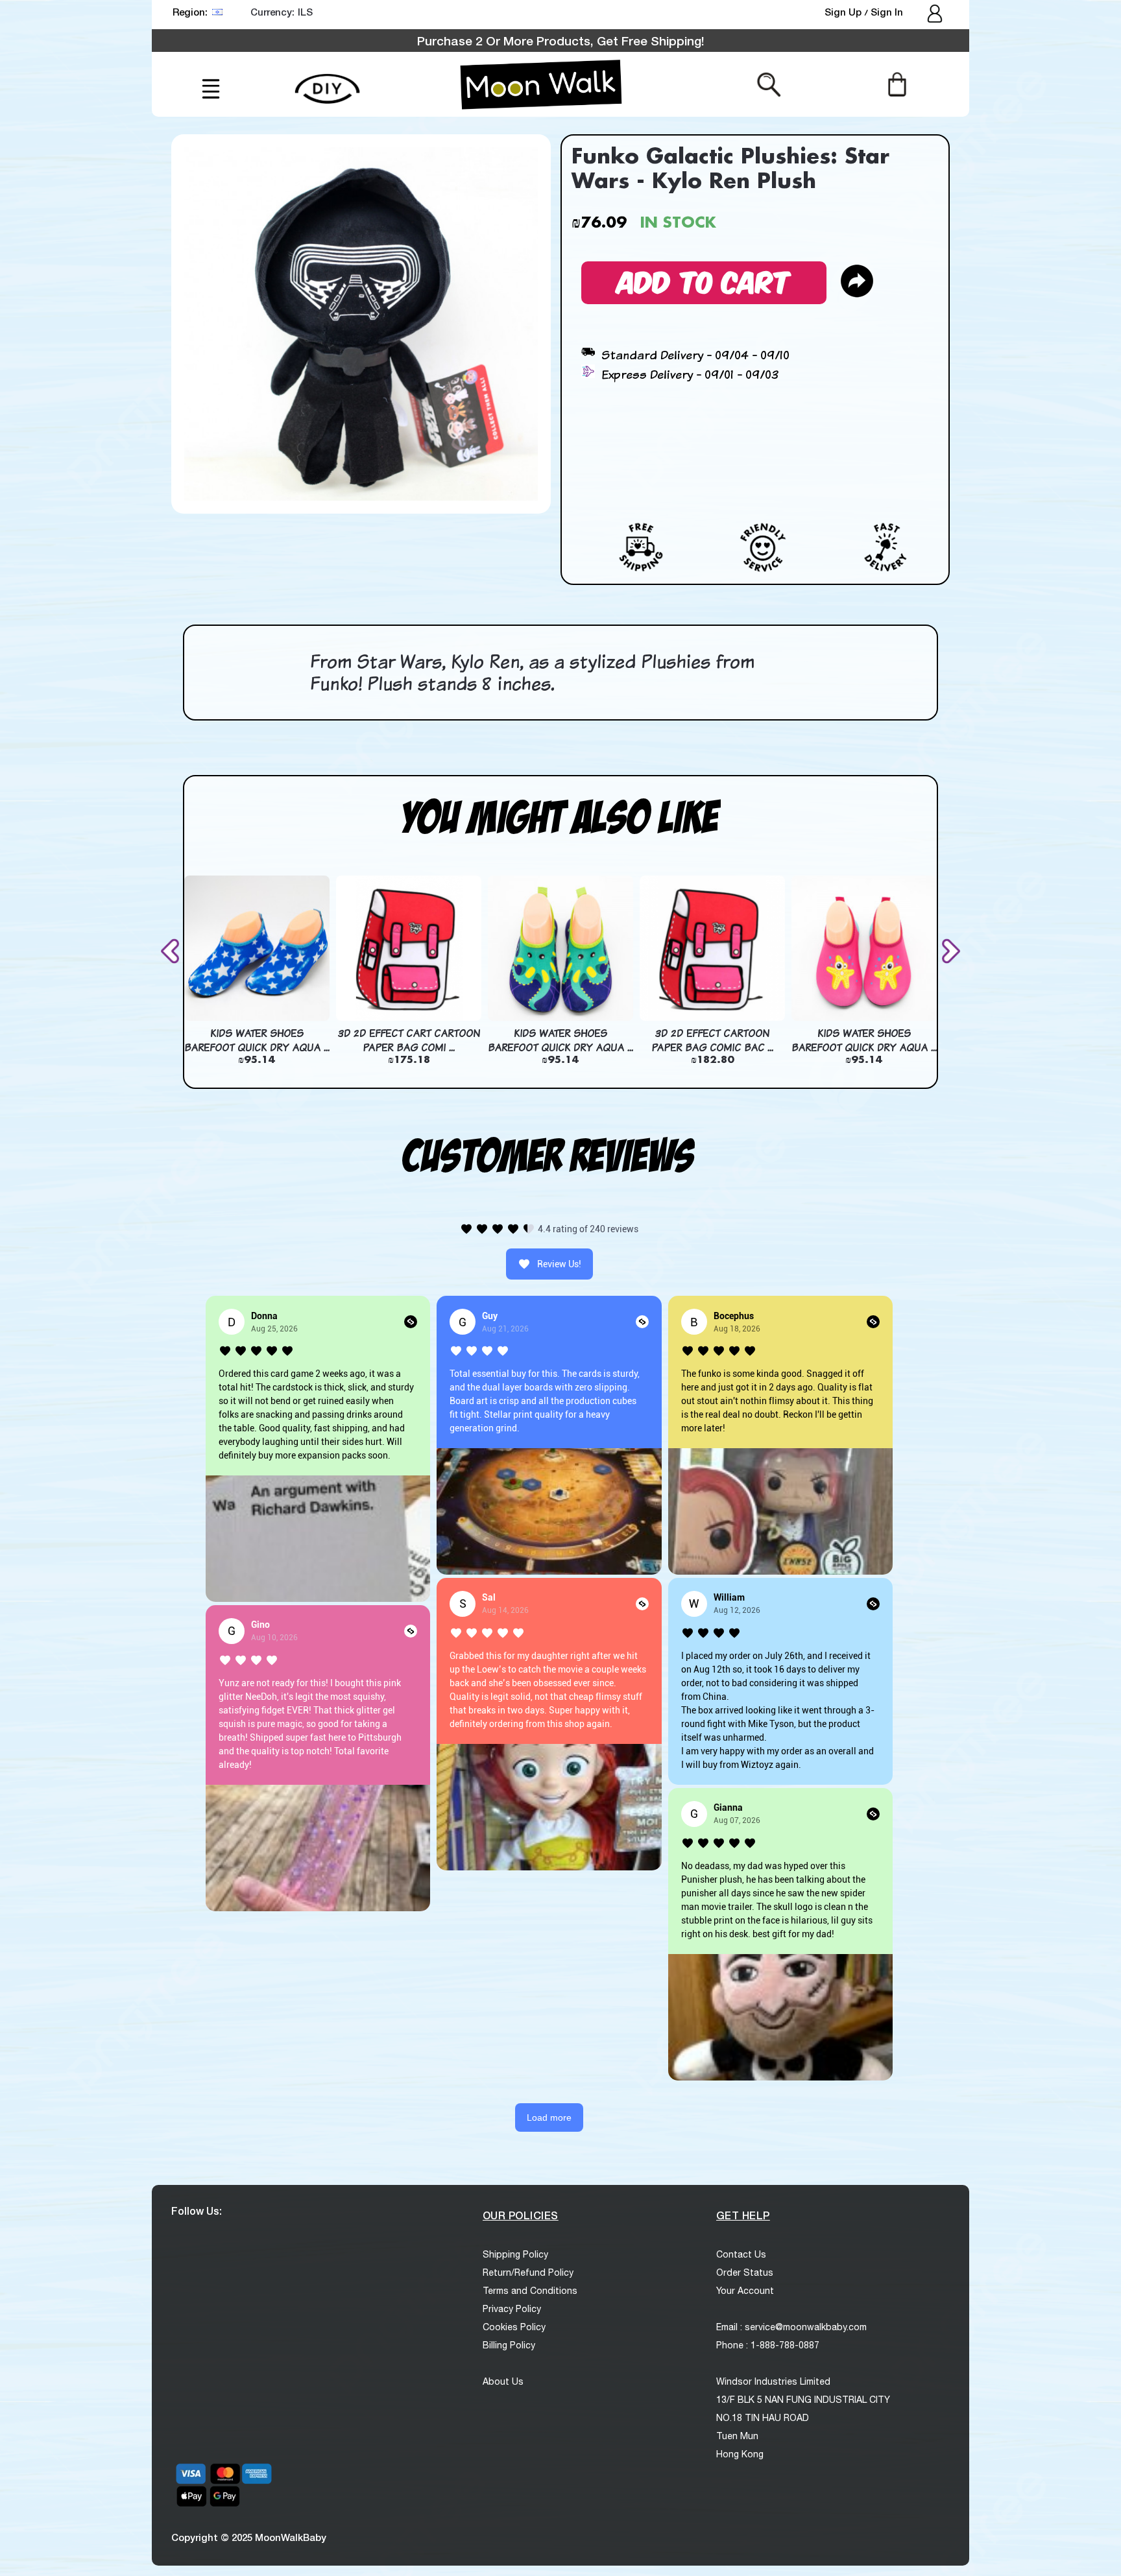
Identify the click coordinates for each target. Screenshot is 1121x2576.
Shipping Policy (515, 2254)
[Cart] (897, 84)
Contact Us (741, 2254)
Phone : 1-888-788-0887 (768, 2345)
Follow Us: (197, 2211)
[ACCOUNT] (936, 15)
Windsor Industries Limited (773, 2381)
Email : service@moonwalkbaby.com (791, 2327)
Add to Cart (704, 280)
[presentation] (173, 951)
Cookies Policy (514, 2327)
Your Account (745, 2291)
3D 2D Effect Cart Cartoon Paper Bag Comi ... (409, 1040)
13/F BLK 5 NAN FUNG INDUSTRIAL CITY (803, 2400)
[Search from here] (769, 84)
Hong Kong (740, 2454)
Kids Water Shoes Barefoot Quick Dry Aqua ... (257, 1040)
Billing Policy (509, 2345)
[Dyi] (327, 81)
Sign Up (844, 12)
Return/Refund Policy (528, 2272)
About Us (503, 2381)
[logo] (541, 84)
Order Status (745, 2272)
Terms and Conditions (530, 2291)
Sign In (887, 12)
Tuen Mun (737, 2436)
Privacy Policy (512, 2309)
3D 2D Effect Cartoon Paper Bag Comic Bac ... (712, 1040)
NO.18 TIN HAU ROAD (763, 2418)
